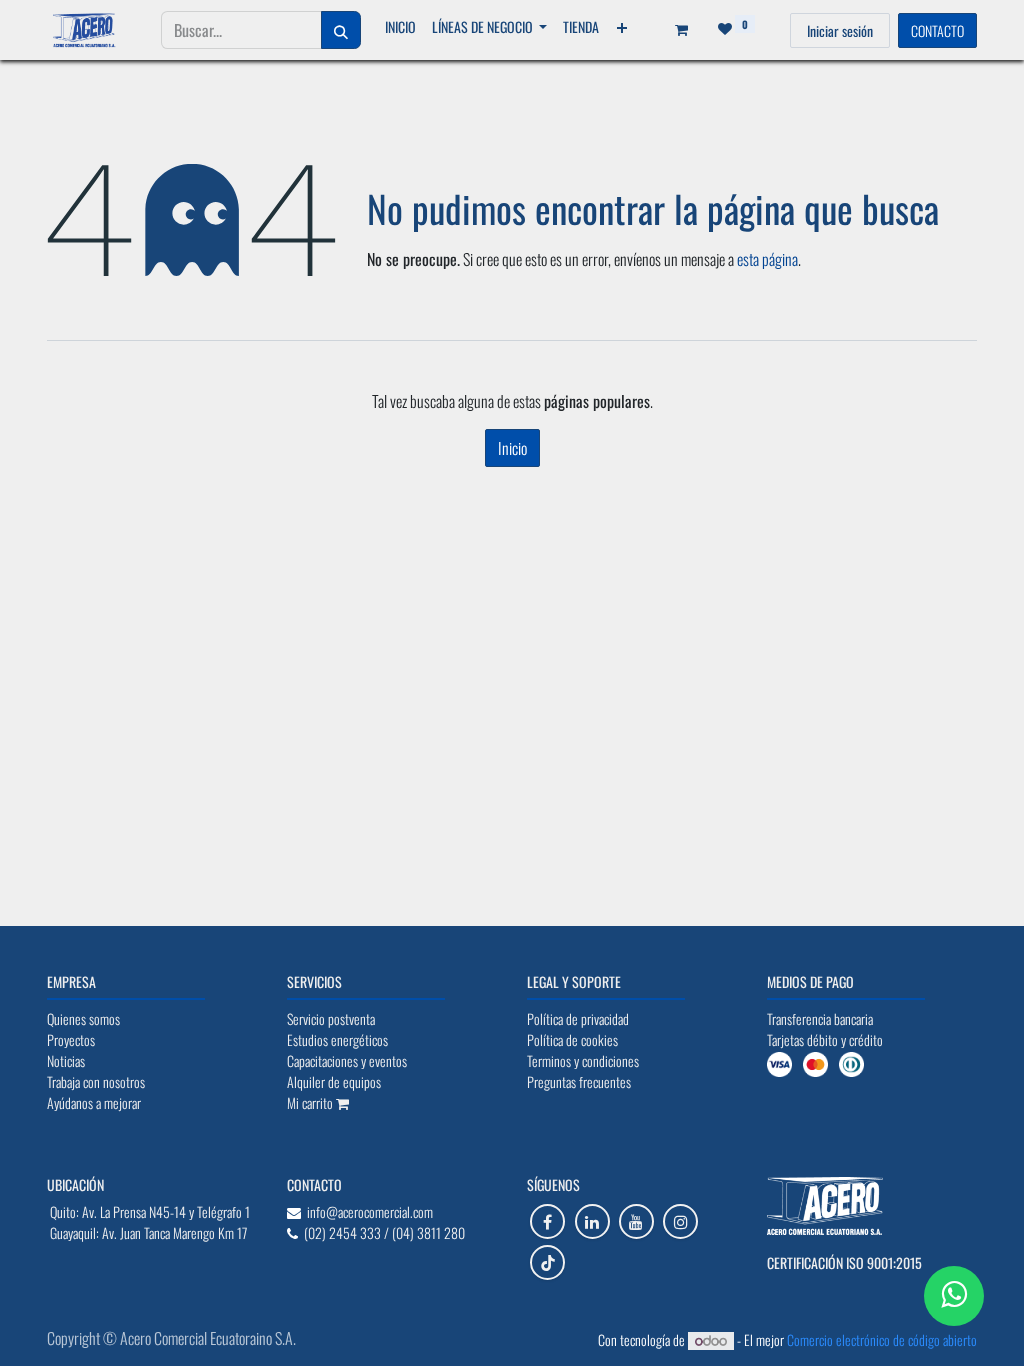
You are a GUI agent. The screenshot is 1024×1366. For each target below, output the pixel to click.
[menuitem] (400, 26)
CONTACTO (937, 30)
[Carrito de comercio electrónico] (675, 30)
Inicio (512, 448)
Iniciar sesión (840, 30)
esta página (767, 259)
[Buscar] (341, 30)
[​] (547, 1221)
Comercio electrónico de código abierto (882, 1339)
